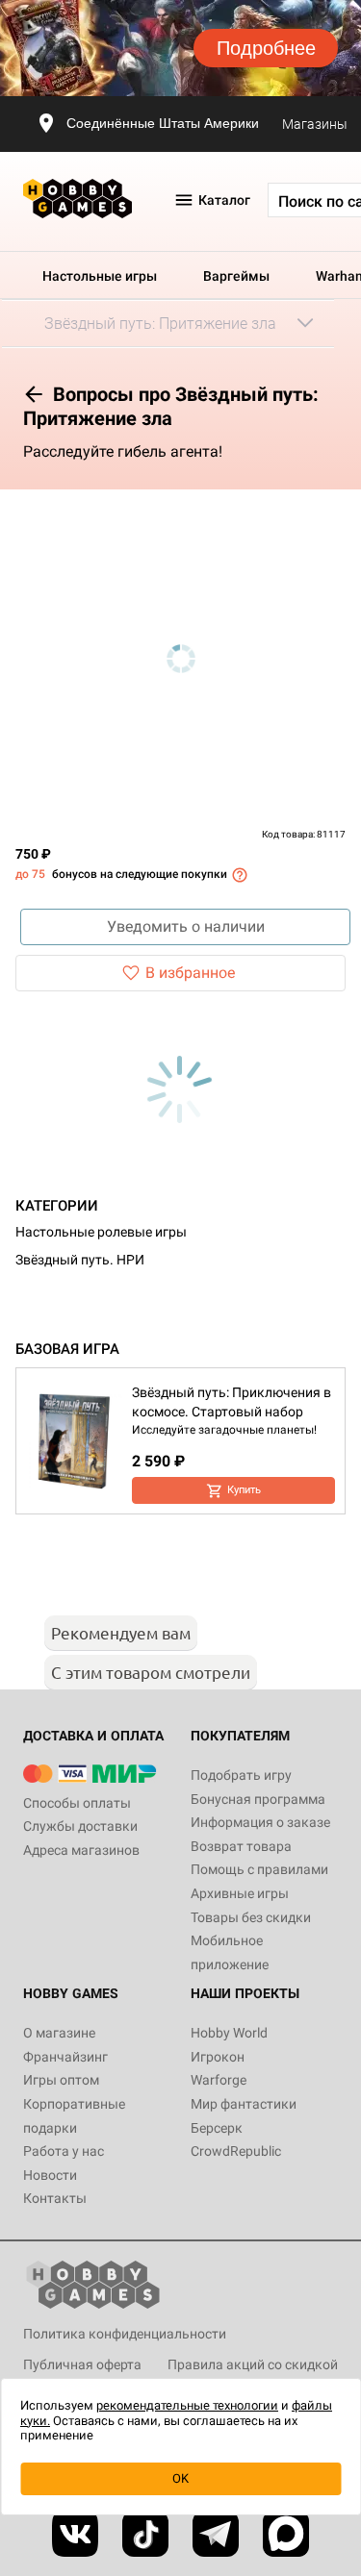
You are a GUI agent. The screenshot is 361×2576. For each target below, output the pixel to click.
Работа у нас (64, 2151)
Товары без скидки (251, 1917)
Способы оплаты (77, 1803)
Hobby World (229, 2033)
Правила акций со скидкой (253, 2364)
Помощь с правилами (259, 1869)
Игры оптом (61, 2080)
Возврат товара (241, 1846)
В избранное (190, 973)
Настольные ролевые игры (101, 1232)
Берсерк (217, 2128)
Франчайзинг (65, 2057)
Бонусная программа (258, 1799)
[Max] (286, 2534)
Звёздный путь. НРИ (80, 1260)
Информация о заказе (260, 1822)
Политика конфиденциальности (125, 2334)
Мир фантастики (244, 2104)
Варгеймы (236, 276)
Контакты (55, 2198)
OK (180, 2478)
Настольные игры (100, 276)
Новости (50, 2175)
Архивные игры (240, 1893)
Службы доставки (80, 1826)
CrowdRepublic (236, 2151)
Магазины (315, 124)
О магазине (59, 2033)
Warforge (219, 2080)
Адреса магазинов (81, 1850)
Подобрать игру (241, 1775)
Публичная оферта (82, 2364)
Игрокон (218, 2057)
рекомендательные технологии (187, 2405)
